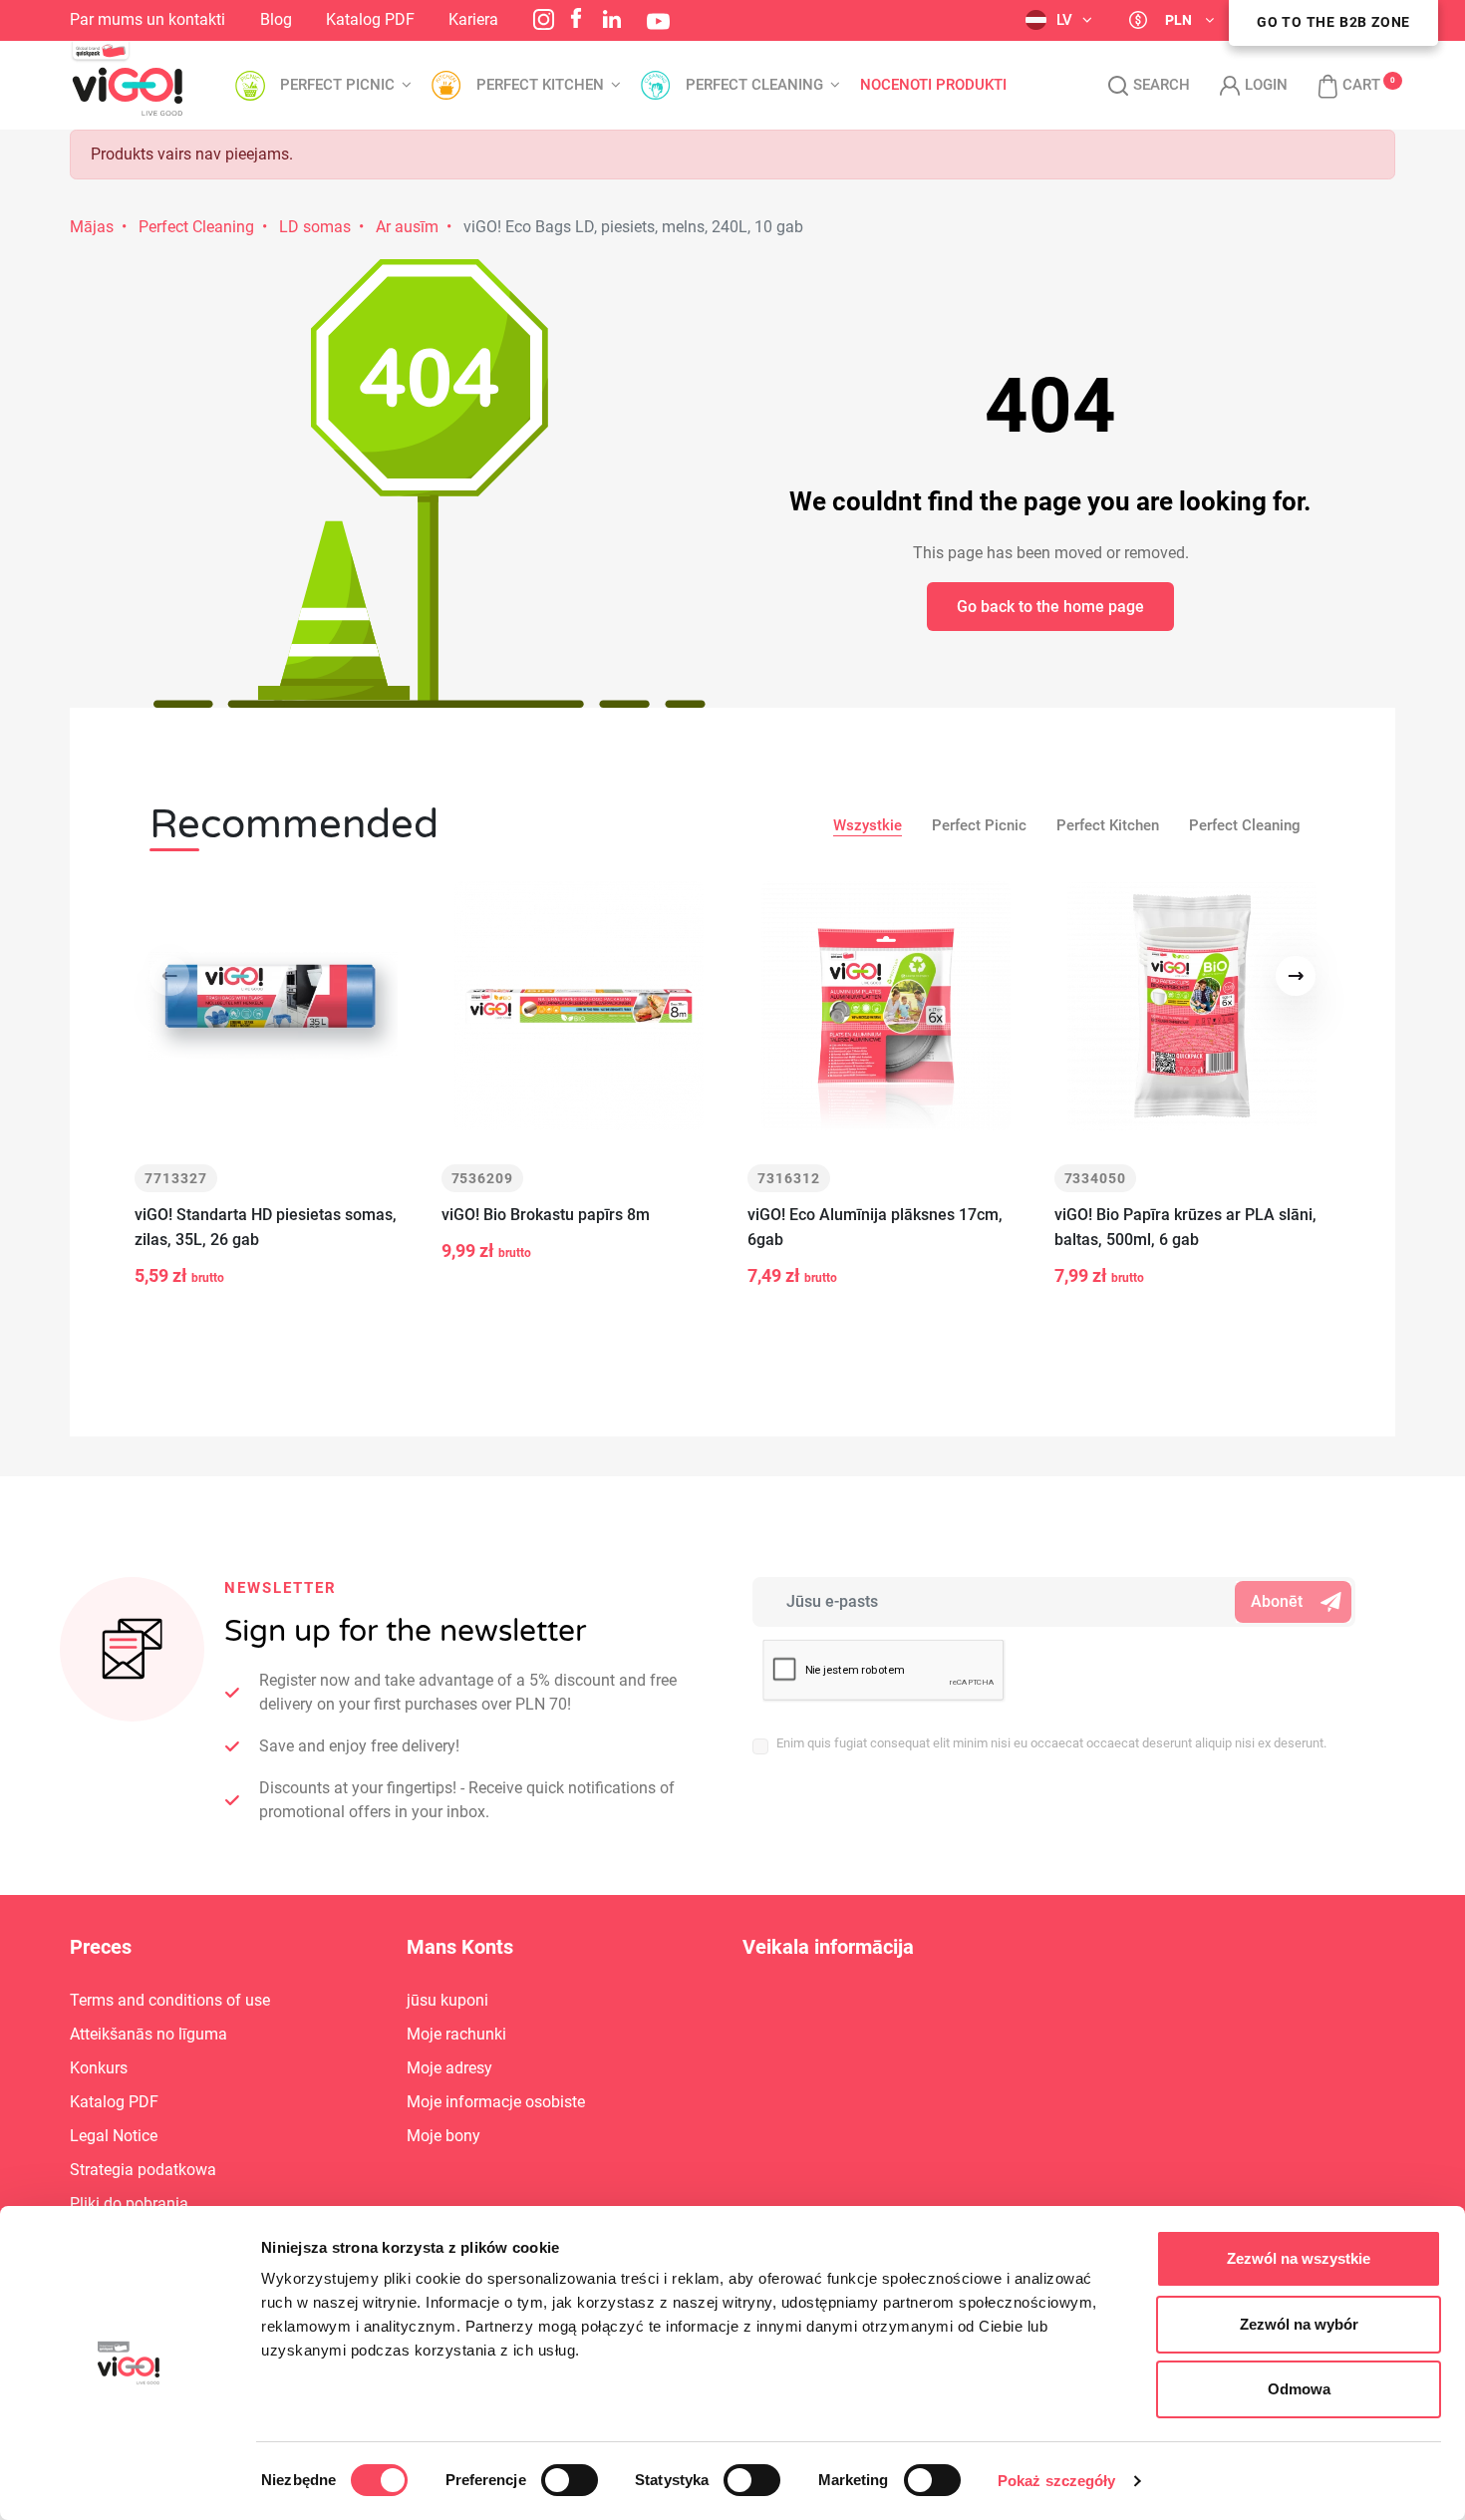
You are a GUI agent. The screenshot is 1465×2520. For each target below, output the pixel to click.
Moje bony (443, 2136)
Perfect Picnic (979, 825)
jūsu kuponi (447, 2000)
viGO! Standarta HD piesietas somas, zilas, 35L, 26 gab (266, 1227)
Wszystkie (868, 825)
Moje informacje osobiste (496, 2102)
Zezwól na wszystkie (1299, 2258)
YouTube (658, 21)
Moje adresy (449, 2068)
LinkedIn (612, 19)
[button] (1339, 86)
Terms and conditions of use (170, 2000)
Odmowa (1299, 2389)
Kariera (473, 19)
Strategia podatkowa (143, 2170)
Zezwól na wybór (1299, 2324)
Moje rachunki (456, 2034)
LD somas (315, 227)
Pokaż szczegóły (1057, 2481)
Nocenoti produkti (933, 85)
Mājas (92, 227)
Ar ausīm (407, 227)
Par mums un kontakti (147, 19)
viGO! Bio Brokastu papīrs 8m (546, 1215)
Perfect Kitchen (1108, 825)
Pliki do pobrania (129, 2204)
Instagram (544, 19)
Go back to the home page (1050, 607)
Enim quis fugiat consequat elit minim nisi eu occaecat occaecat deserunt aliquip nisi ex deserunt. (1051, 1743)
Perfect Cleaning (196, 227)
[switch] (570, 2480)
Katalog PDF (370, 19)
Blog (276, 19)
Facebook (576, 18)
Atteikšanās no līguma (148, 2034)
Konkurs (99, 2068)
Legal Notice (114, 2136)
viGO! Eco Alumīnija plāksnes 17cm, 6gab (875, 1227)
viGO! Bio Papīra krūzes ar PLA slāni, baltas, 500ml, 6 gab (1185, 1227)
